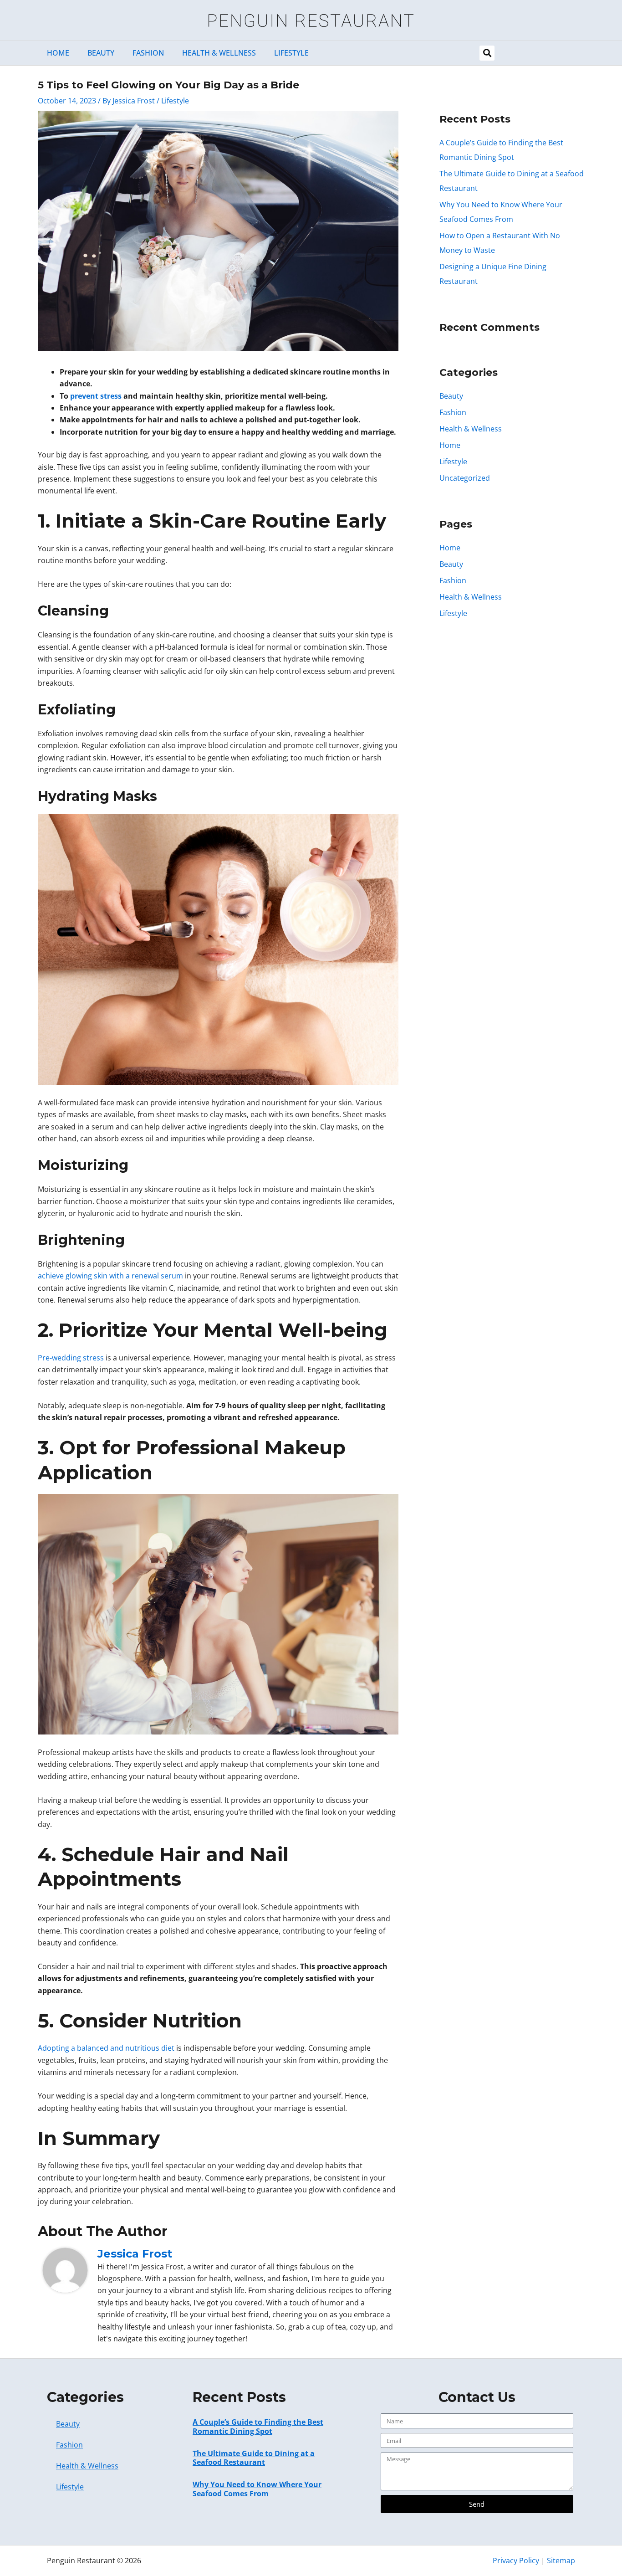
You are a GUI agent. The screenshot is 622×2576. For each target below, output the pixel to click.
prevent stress (96, 396)
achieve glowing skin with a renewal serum (110, 1276)
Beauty (101, 53)
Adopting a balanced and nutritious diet (106, 2048)
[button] (487, 53)
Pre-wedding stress (71, 1358)
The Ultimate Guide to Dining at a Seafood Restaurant (254, 2458)
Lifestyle (291, 53)
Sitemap (561, 2561)
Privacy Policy (516, 2561)
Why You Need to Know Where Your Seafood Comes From (257, 2489)
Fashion (148, 53)
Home (58, 53)
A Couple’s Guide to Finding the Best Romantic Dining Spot (258, 2426)
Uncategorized (465, 478)
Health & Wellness (219, 53)
